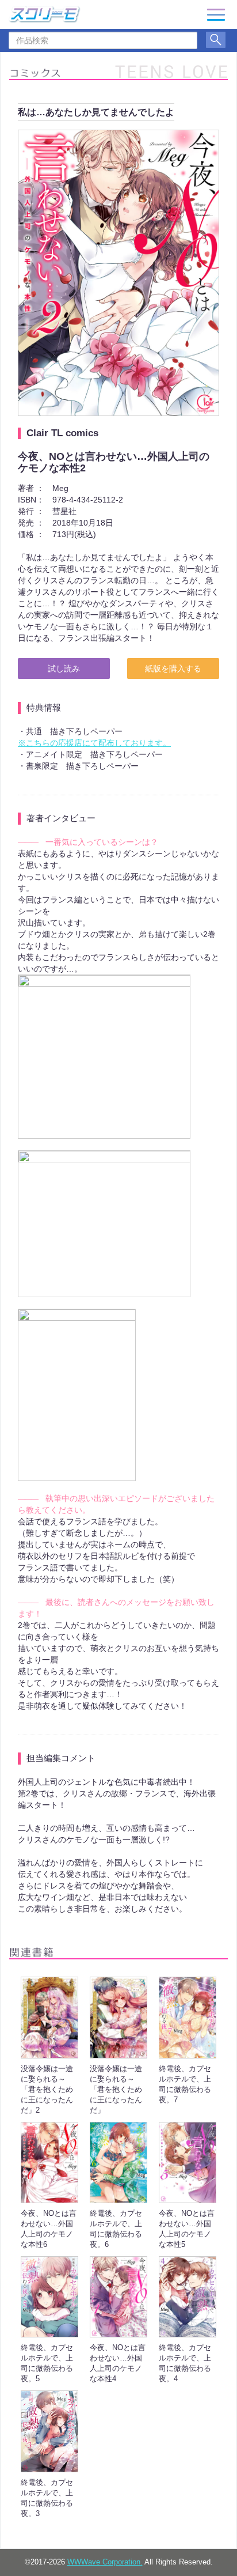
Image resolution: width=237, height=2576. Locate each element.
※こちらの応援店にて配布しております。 (94, 743)
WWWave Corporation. (105, 2562)
